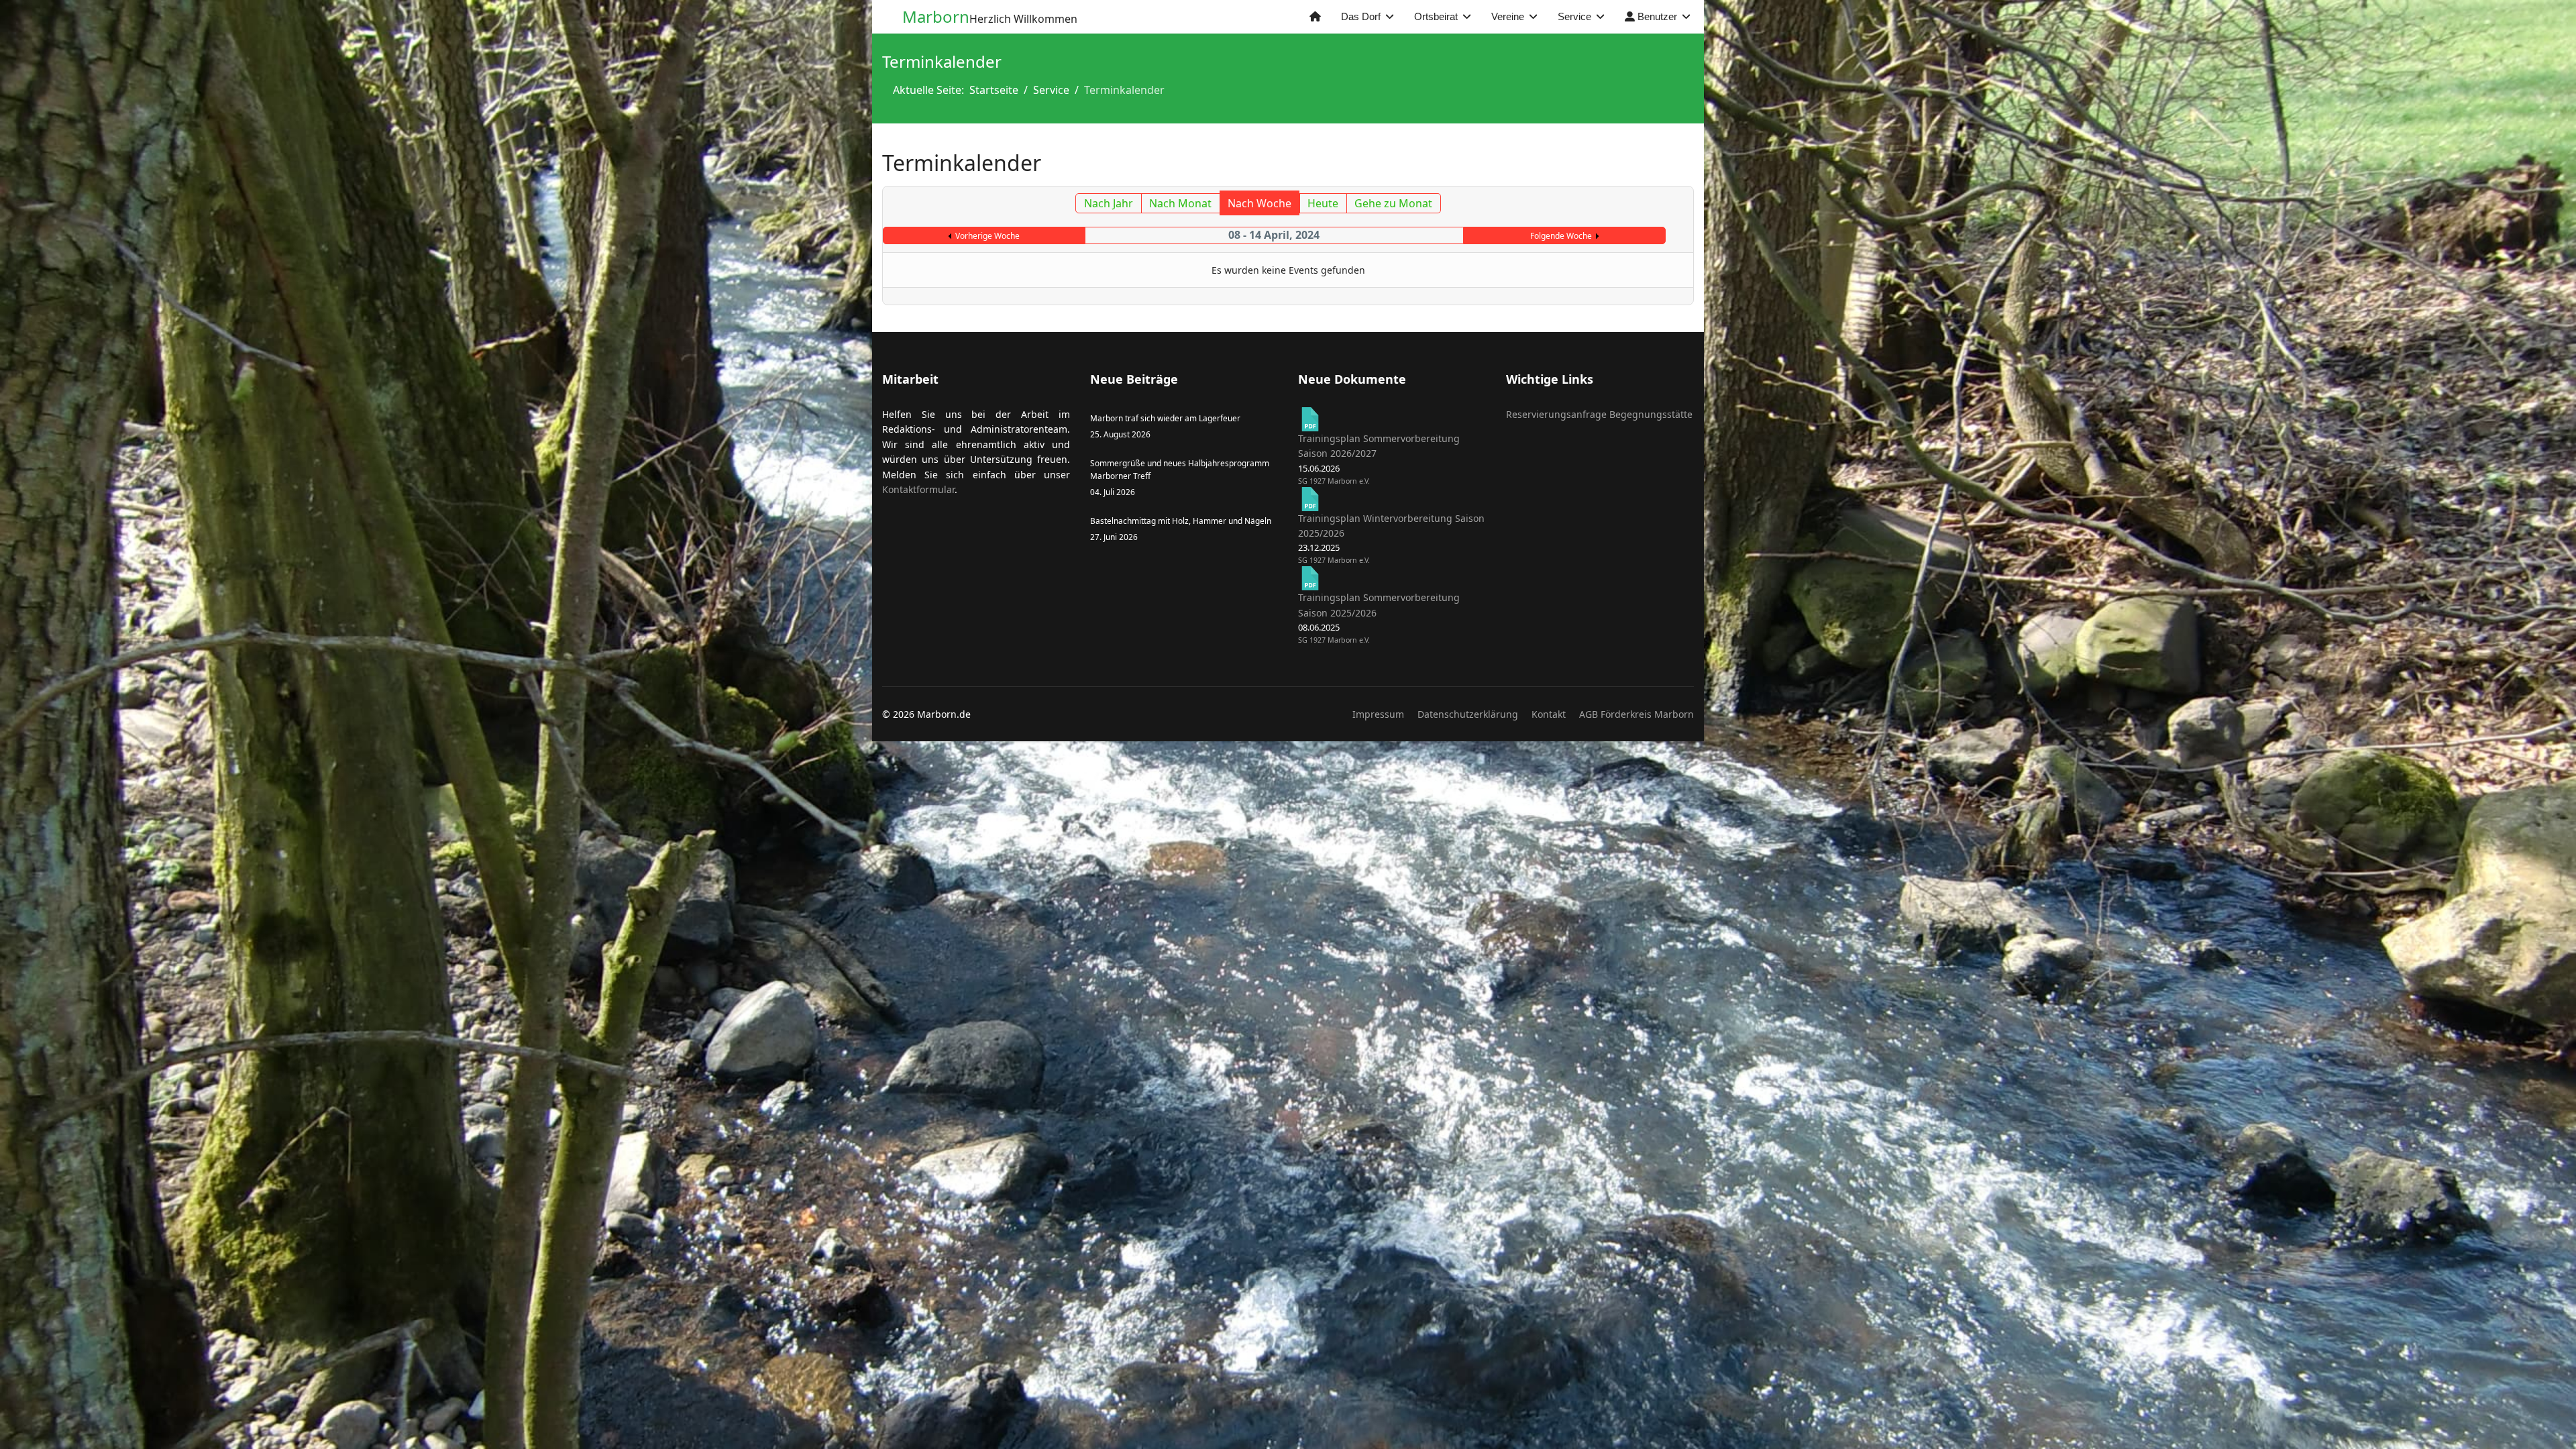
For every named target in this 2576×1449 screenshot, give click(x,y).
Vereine (1508, 16)
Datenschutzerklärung (1468, 714)
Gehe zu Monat (1393, 203)
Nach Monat (1180, 203)
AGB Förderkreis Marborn (1636, 714)
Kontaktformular (918, 489)
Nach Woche (1259, 203)
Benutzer (1656, 16)
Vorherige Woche (987, 236)
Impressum (1378, 714)
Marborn (936, 17)
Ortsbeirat (1436, 16)
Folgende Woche (1561, 236)
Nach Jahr (1109, 203)
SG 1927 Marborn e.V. (1334, 481)
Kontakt (1549, 714)
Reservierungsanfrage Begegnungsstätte (1599, 414)
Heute (1323, 203)
